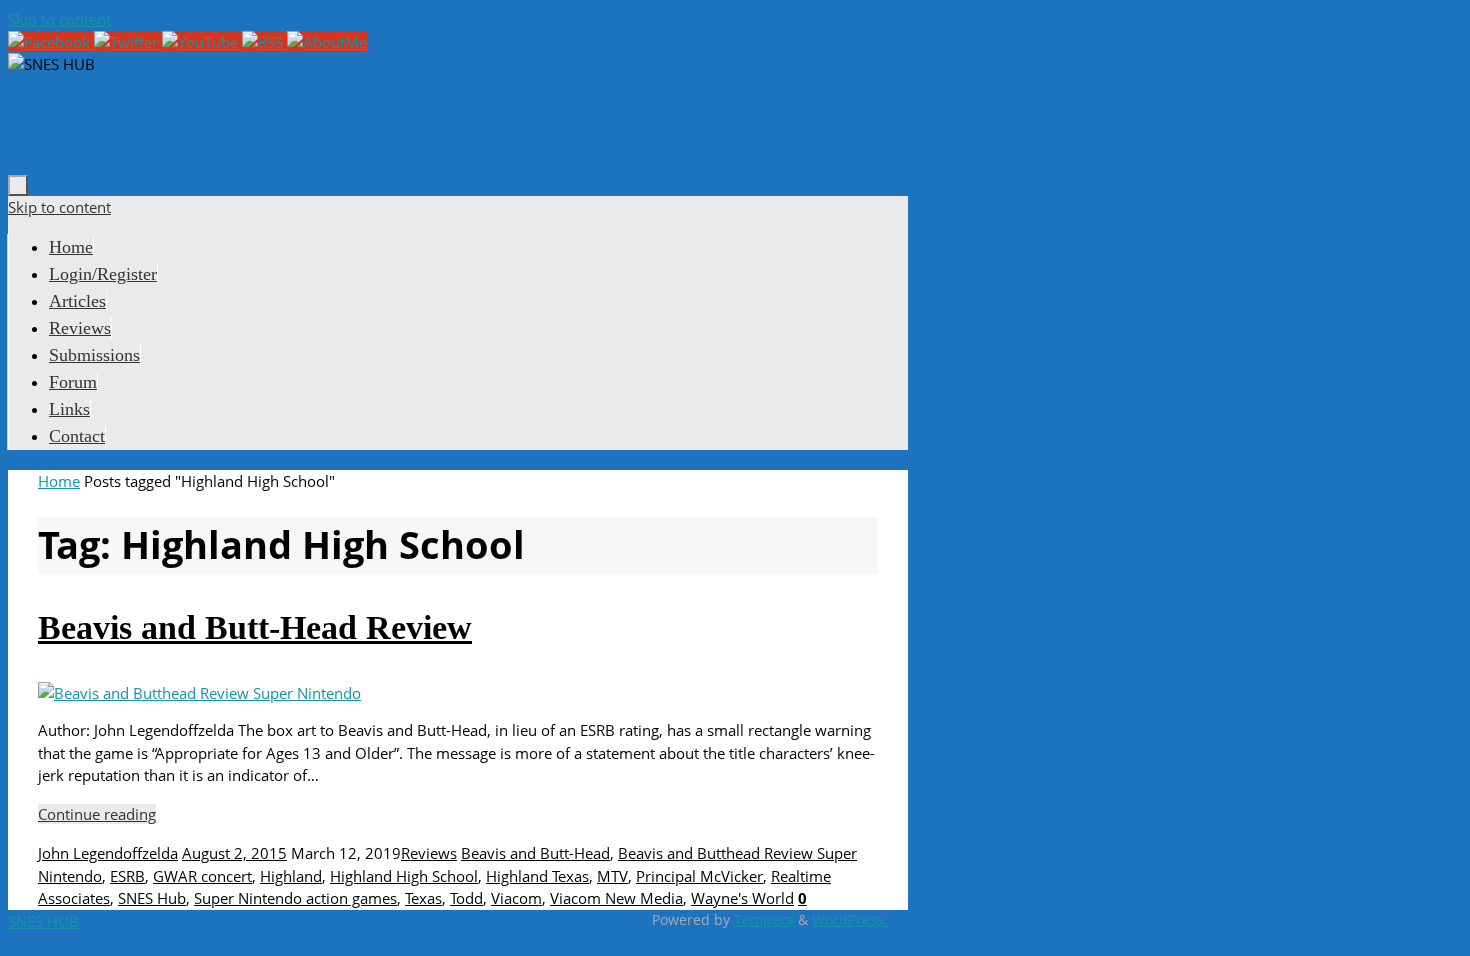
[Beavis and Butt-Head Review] (199, 693)
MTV (612, 876)
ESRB (127, 876)
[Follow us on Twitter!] (128, 42)
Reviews (429, 853)
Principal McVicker (699, 876)
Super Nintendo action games (295, 898)
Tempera (764, 920)
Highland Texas (537, 876)
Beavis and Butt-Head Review (255, 627)
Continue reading (97, 814)
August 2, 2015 (234, 853)
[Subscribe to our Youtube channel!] (202, 42)
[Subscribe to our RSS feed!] (264, 42)
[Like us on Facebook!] (51, 42)
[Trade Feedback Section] (327, 42)
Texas (423, 898)
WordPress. (850, 920)
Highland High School (404, 876)
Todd (466, 898)
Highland (291, 876)
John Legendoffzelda (108, 853)
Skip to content (59, 19)
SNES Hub (152, 898)
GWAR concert (202, 876)
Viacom (516, 898)
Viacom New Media (616, 898)
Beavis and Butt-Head (535, 853)
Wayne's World (742, 898)
